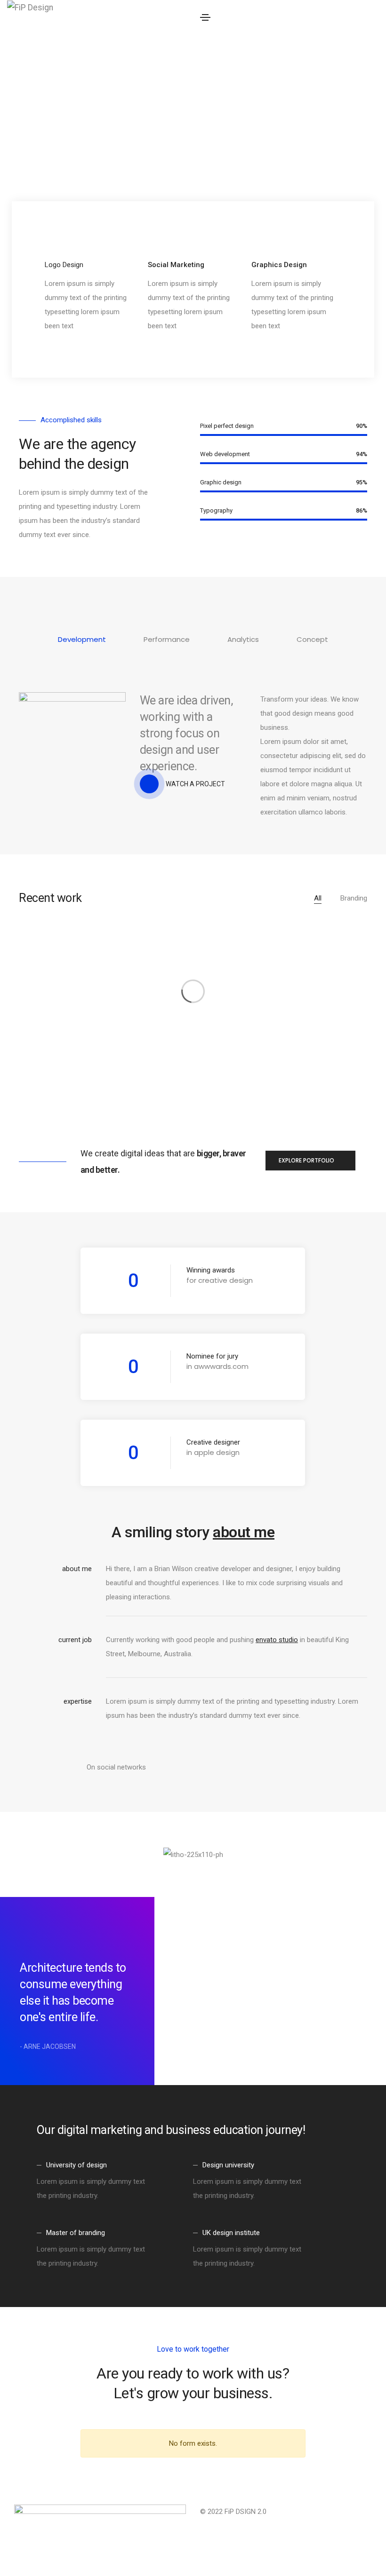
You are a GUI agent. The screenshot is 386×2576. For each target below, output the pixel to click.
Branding (354, 898)
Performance (167, 639)
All (318, 898)
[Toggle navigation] (205, 17)
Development (82, 639)
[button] (310, 1161)
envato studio (277, 1640)
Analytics (243, 639)
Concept (312, 639)
